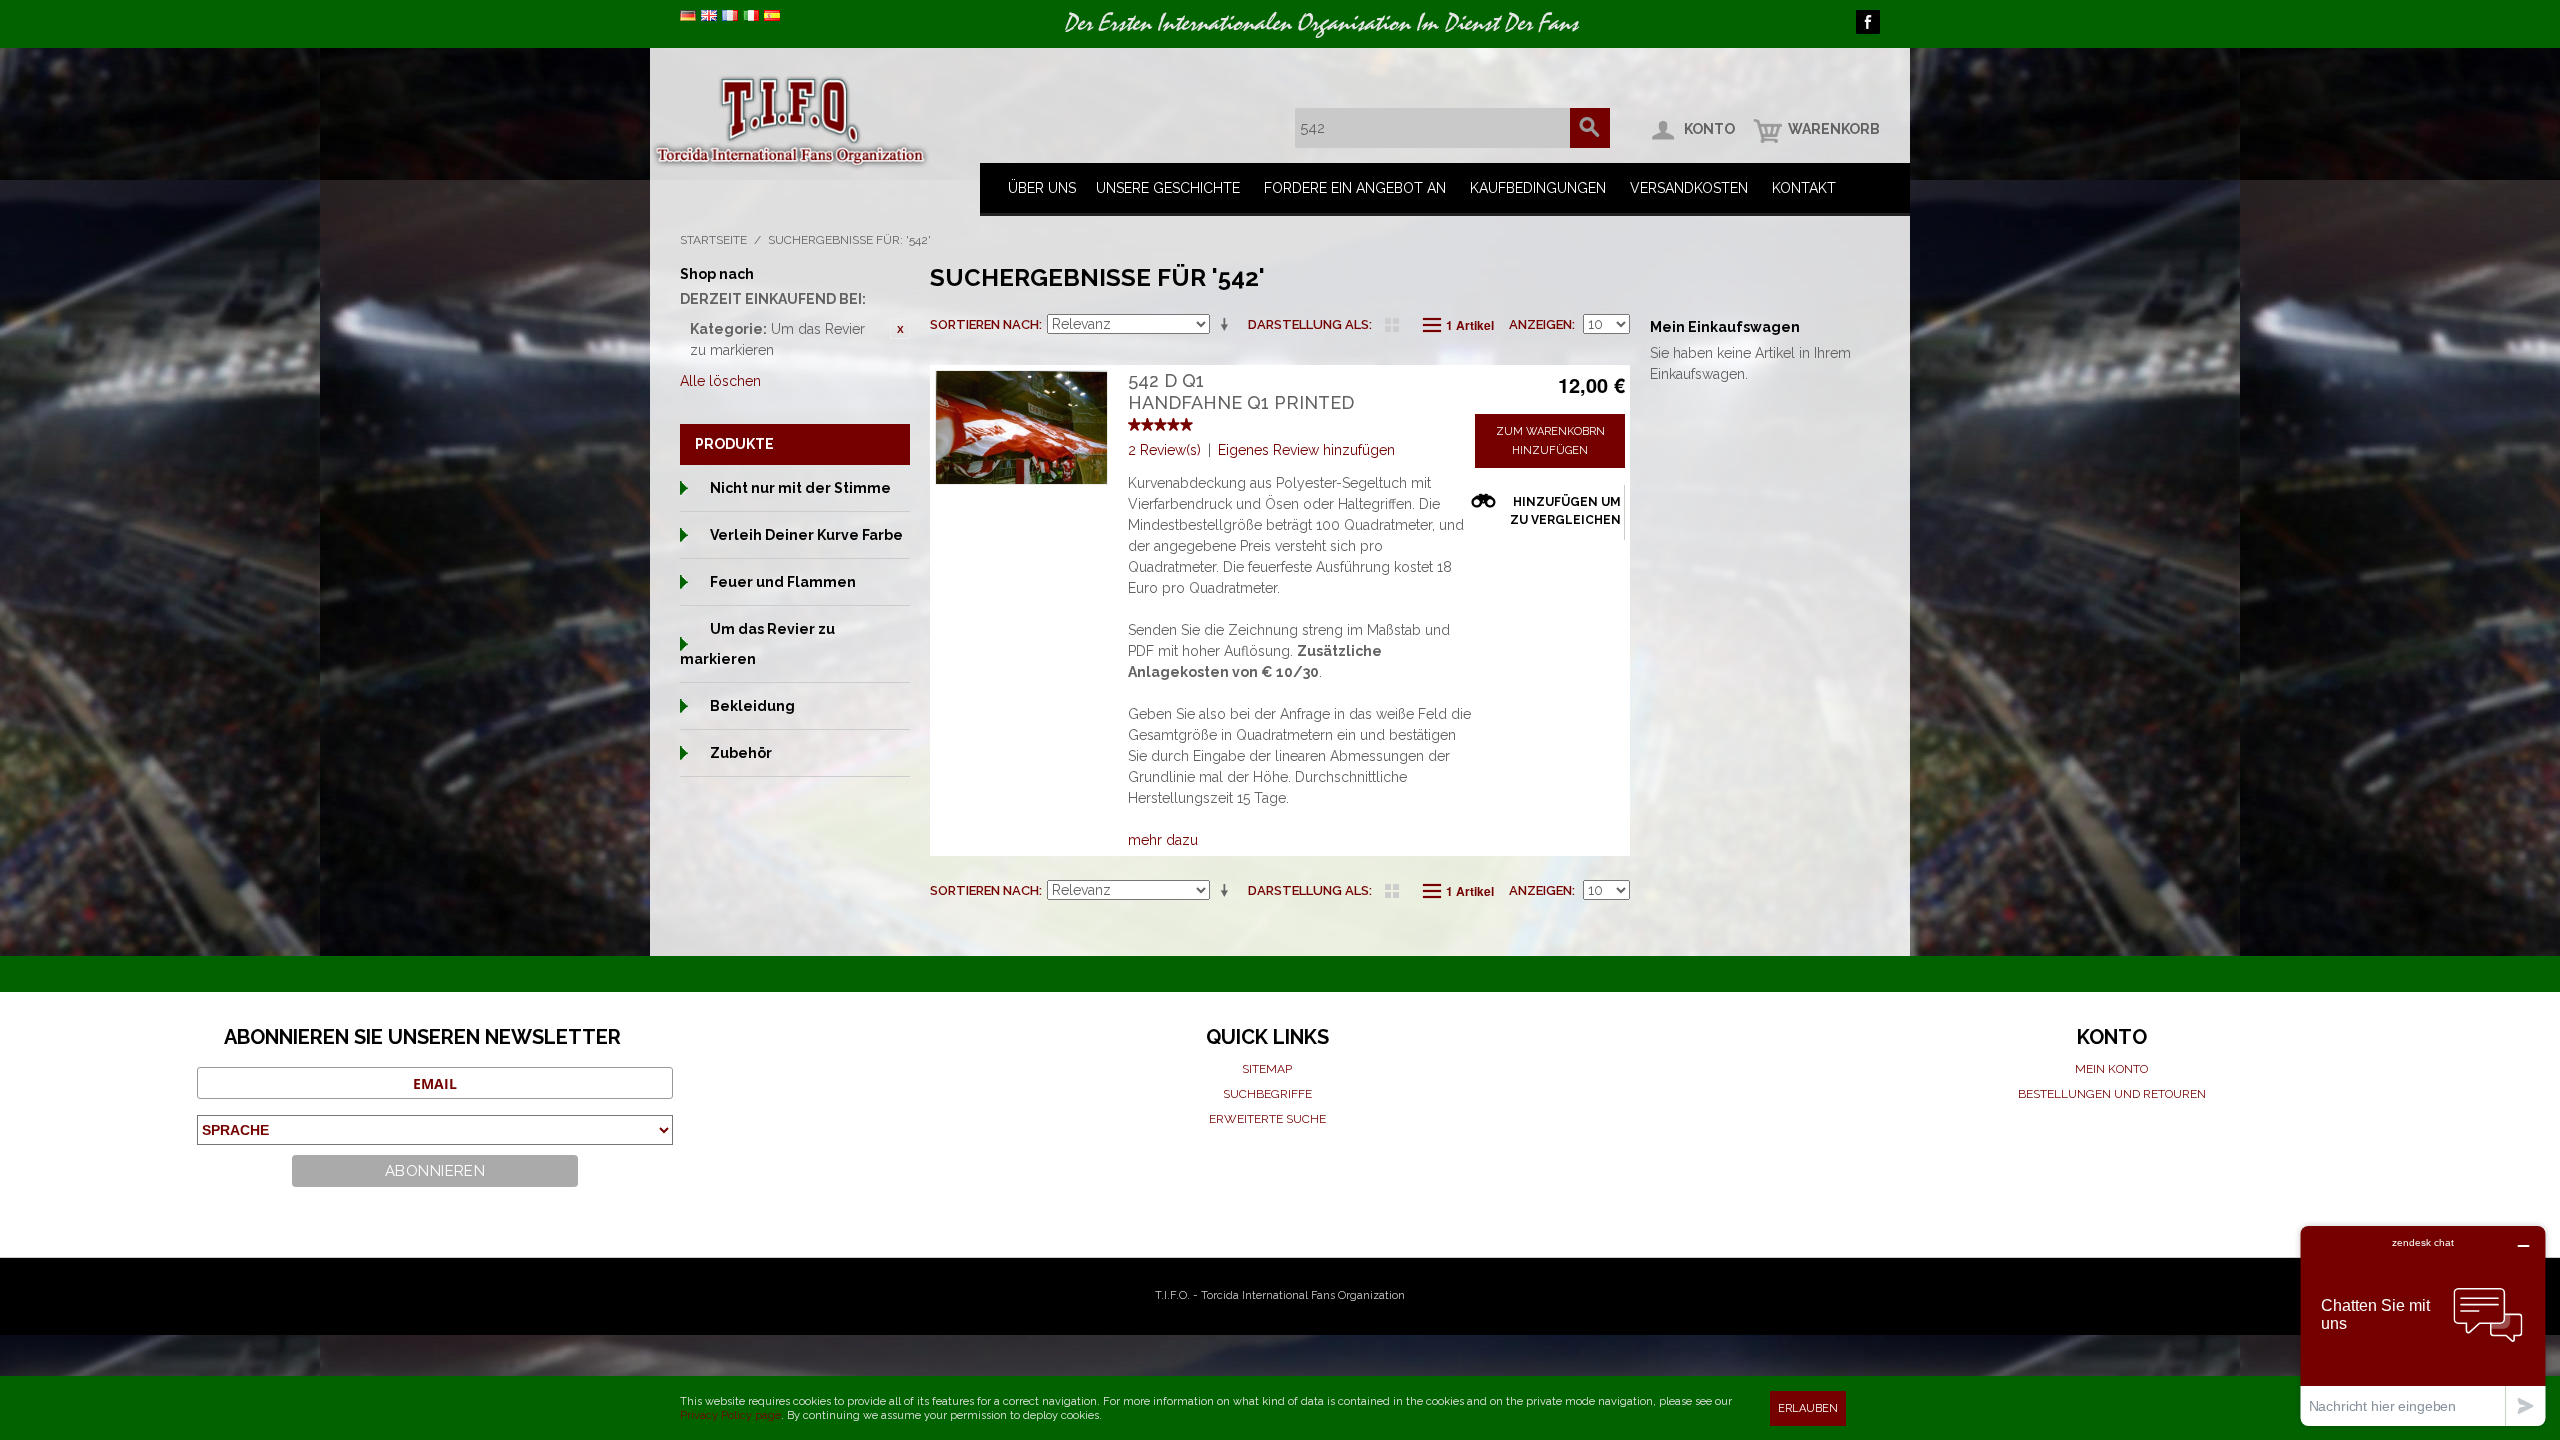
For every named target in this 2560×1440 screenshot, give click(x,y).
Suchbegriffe (1267, 1094)
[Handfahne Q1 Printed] (1021, 427)
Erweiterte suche (1267, 1119)
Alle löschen (720, 381)
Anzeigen (1540, 324)
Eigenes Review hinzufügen (1306, 450)
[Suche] (1590, 128)
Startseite (713, 240)
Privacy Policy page (730, 1415)
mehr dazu (1163, 840)
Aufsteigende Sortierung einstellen (1228, 325)
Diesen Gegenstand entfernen (900, 329)
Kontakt (1804, 188)
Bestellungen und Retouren (2112, 1094)
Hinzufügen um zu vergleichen (1565, 511)
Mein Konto (2111, 1069)
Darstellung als (1308, 324)
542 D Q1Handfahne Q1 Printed (1241, 391)
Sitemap (1267, 1069)
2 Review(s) (1164, 450)
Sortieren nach (984, 324)
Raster (1392, 325)
